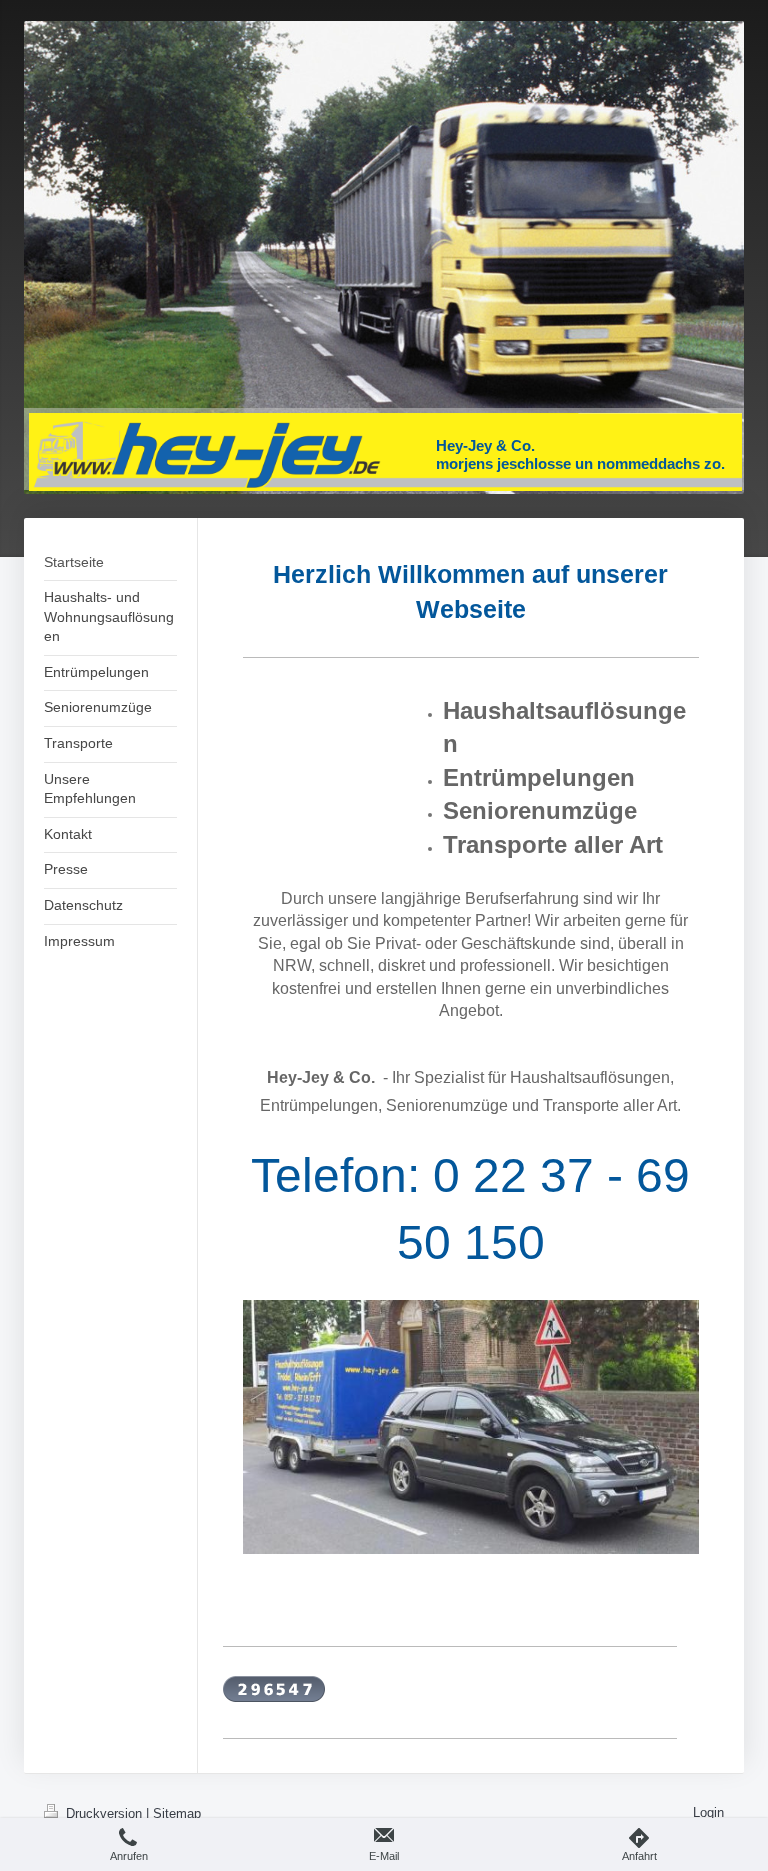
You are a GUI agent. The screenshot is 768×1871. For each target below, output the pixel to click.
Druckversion (104, 1813)
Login (708, 1812)
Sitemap (177, 1813)
